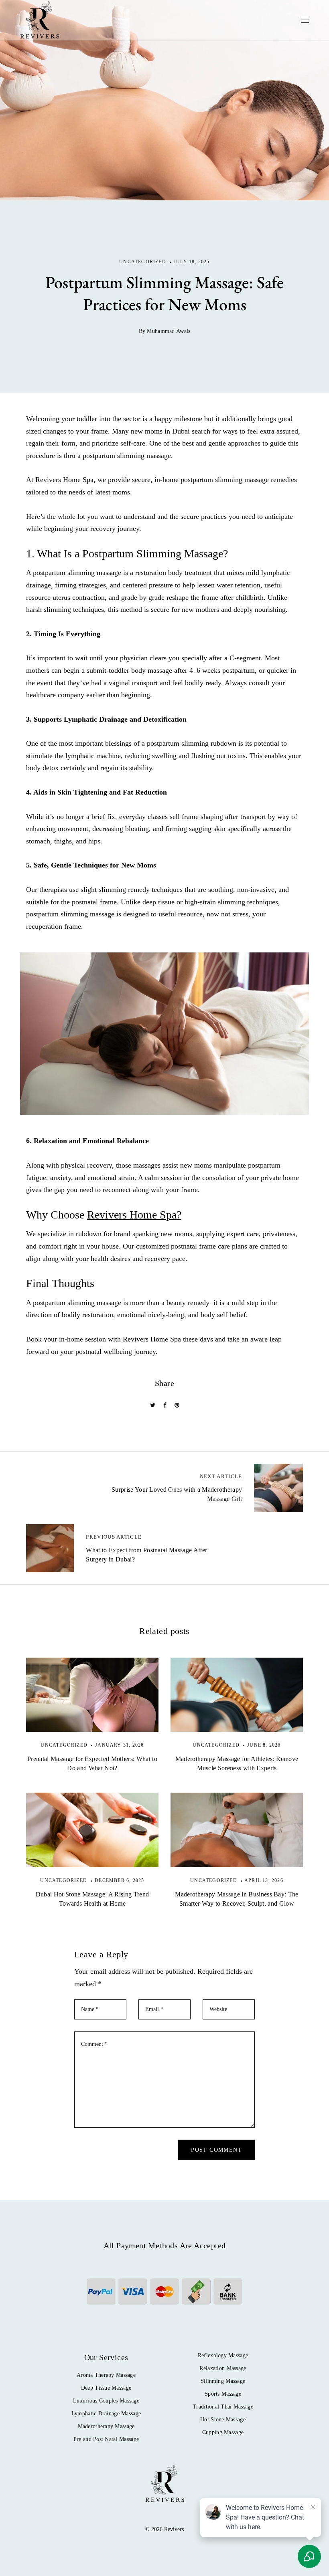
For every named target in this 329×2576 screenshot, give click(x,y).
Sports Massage (223, 2394)
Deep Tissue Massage (106, 2388)
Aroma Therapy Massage (106, 2375)
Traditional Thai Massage (223, 2407)
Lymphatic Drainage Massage (106, 2414)
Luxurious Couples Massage (106, 2401)
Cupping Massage (223, 2432)
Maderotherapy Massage (106, 2426)
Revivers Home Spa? (134, 1215)
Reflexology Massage (223, 2355)
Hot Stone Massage (223, 2420)
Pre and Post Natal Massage (106, 2439)
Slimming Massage (223, 2381)
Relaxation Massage (223, 2368)
